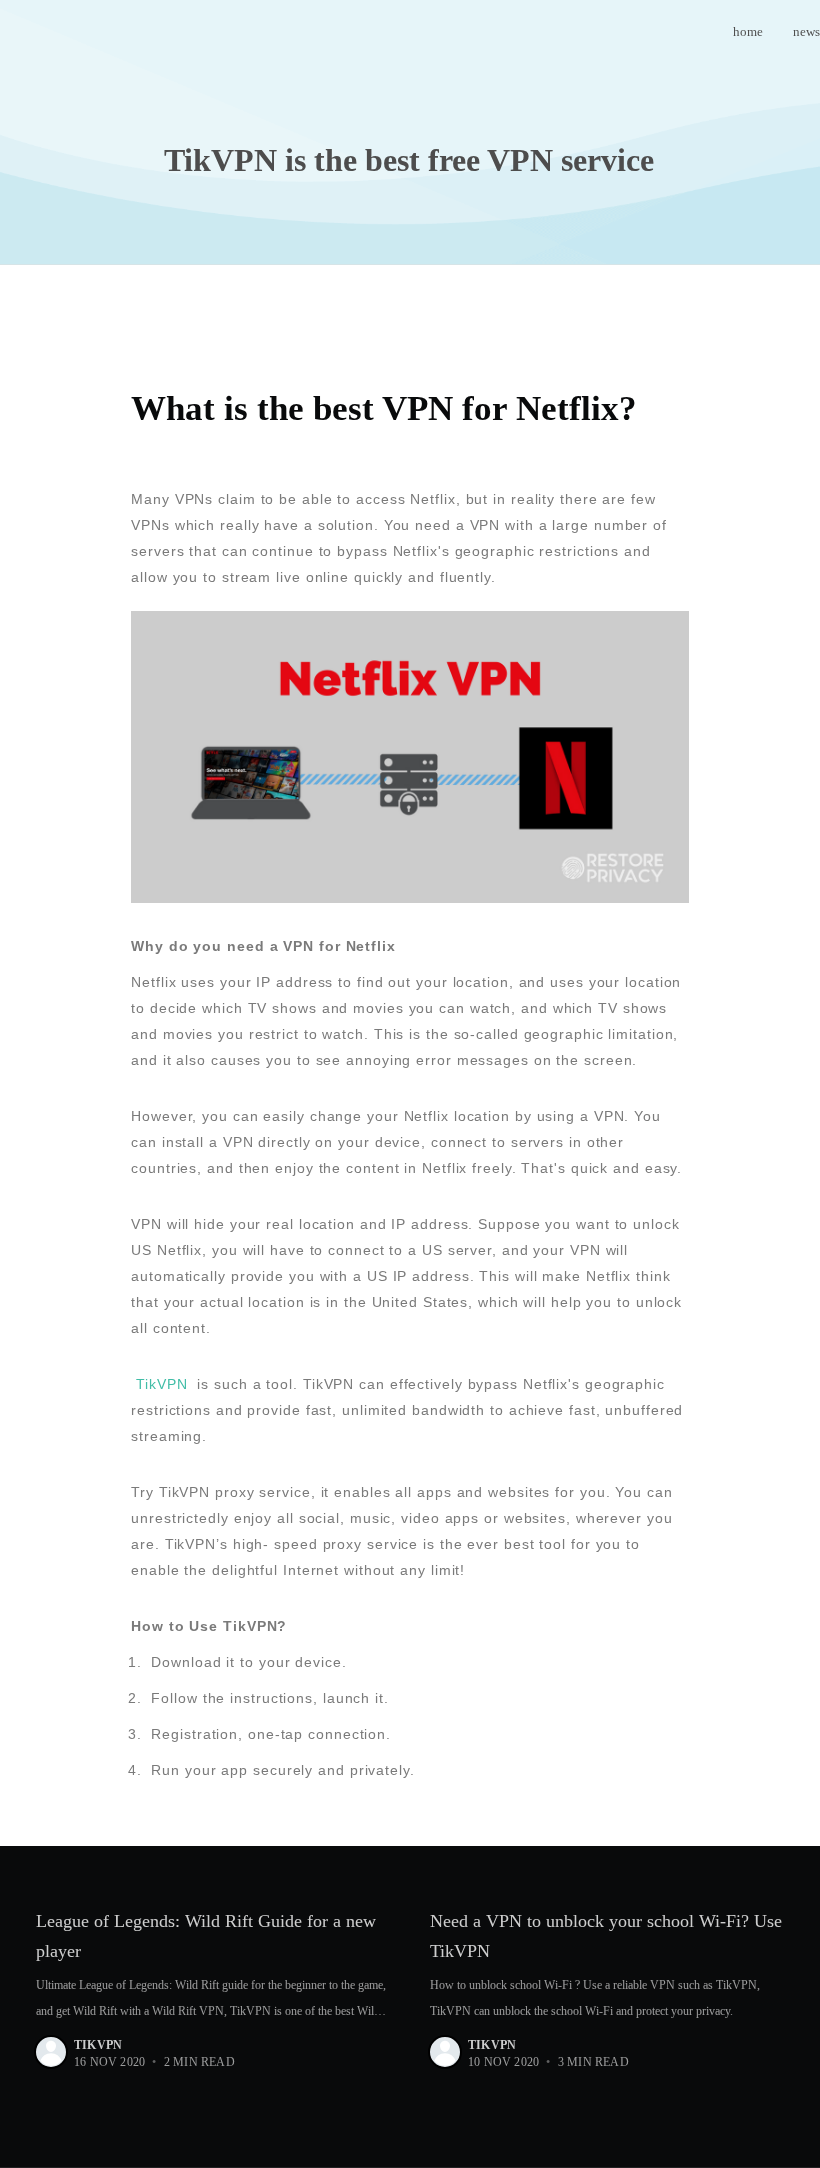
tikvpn (98, 2045)
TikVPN (161, 1384)
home (748, 31)
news (806, 31)
